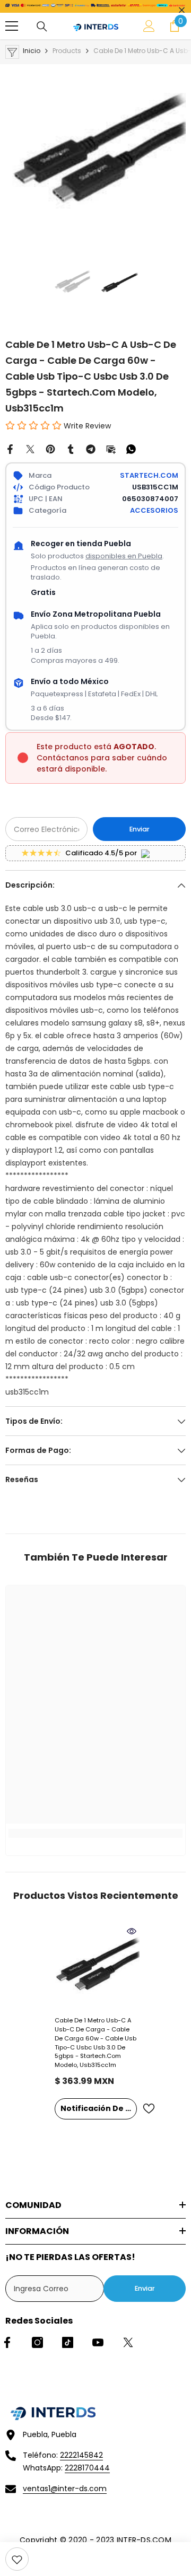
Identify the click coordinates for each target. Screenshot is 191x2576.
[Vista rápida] (132, 1931)
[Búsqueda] (42, 27)
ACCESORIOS (154, 510)
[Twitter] (30, 449)
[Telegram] (91, 449)
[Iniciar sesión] (149, 26)
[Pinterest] (50, 449)
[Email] (111, 449)
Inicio (32, 51)
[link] (17, 2559)
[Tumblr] (71, 449)
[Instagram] (37, 2342)
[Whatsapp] (131, 449)
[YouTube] (98, 2342)
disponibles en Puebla (124, 556)
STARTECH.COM (149, 475)
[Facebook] (10, 449)
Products (67, 51)
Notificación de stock (99, 2108)
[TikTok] (68, 2342)
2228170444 (87, 2468)
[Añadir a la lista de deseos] (149, 2109)
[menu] (12, 26)
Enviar (140, 829)
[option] (95, 154)
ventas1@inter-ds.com (65, 2489)
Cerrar (182, 10)
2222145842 (81, 2455)
